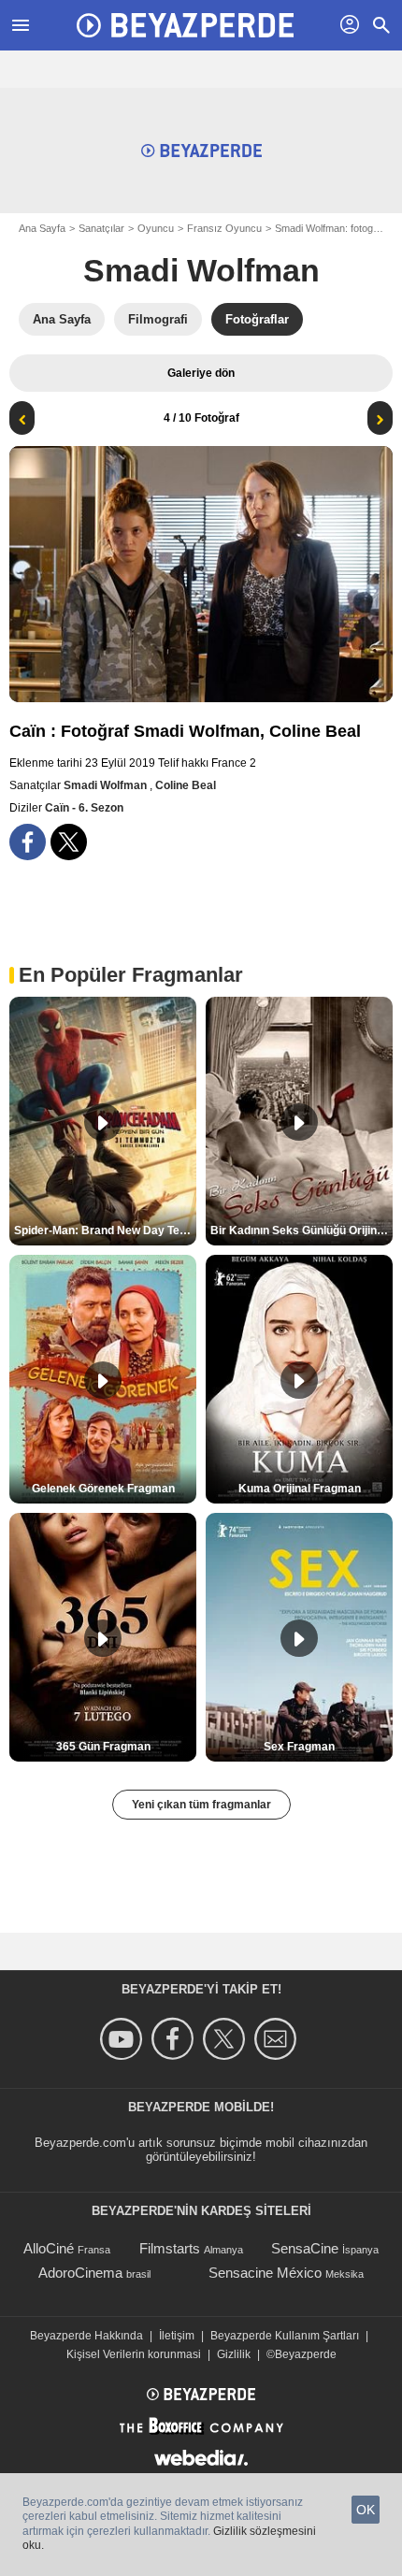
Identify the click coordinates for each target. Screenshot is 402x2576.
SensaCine (305, 2248)
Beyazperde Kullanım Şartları (285, 2336)
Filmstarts (170, 2248)
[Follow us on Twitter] (227, 2039)
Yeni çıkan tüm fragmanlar (201, 1805)
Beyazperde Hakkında (86, 2336)
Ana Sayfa (42, 228)
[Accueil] (185, 25)
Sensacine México (265, 2273)
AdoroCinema (80, 2273)
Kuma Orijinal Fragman (300, 1489)
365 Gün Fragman (103, 1747)
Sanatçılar (101, 228)
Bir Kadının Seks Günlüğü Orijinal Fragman (301, 1230)
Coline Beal (186, 785)
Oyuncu (156, 228)
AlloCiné (49, 2248)
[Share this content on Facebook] (28, 842)
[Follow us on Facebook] (175, 2039)
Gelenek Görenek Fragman (103, 1489)
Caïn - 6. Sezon (84, 808)
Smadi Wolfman (201, 270)
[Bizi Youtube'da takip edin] (124, 2039)
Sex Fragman (299, 1747)
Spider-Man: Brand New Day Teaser (105, 1230)
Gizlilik (234, 2354)
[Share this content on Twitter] (69, 842)
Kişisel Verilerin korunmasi (134, 2354)
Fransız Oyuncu (224, 228)
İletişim (177, 2336)
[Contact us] (278, 2039)
